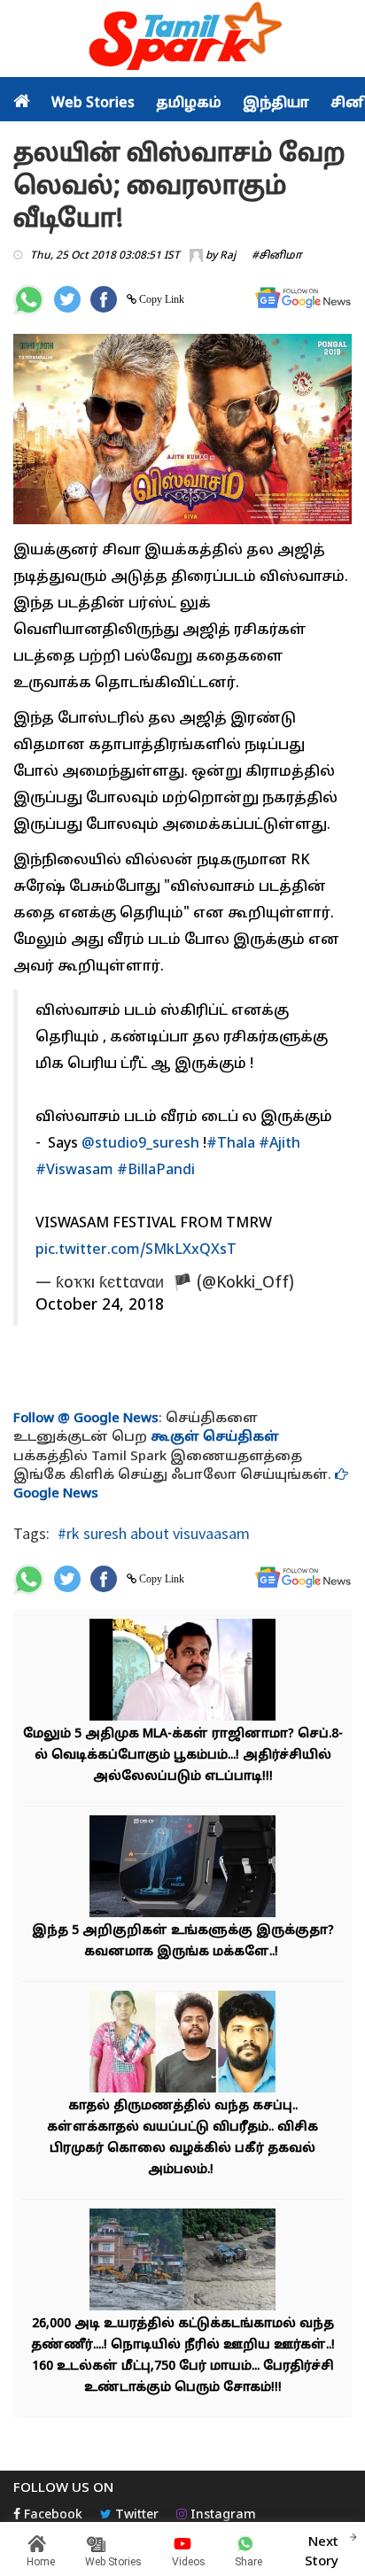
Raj (228, 256)
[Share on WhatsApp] (29, 300)
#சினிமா (277, 256)
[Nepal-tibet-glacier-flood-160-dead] (182, 2262)
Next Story (322, 2552)
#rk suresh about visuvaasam (154, 1533)
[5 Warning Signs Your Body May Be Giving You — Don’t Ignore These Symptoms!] (182, 1869)
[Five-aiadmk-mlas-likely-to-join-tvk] (182, 1672)
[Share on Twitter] (67, 299)
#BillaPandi (156, 1171)
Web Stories (93, 104)
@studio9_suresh (140, 1144)
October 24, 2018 (100, 1306)
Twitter (135, 2515)
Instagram (221, 2515)
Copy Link (160, 299)
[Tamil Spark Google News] (303, 298)
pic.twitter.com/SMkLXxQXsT (136, 1250)
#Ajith (280, 1144)
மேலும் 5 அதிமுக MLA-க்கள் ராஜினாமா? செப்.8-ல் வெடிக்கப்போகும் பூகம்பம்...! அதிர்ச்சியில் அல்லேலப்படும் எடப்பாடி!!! (183, 1756)
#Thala (231, 1144)
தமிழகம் (189, 104)
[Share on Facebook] (104, 299)
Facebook (51, 2515)
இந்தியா (276, 104)
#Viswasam (74, 1171)
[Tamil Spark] (182, 39)
